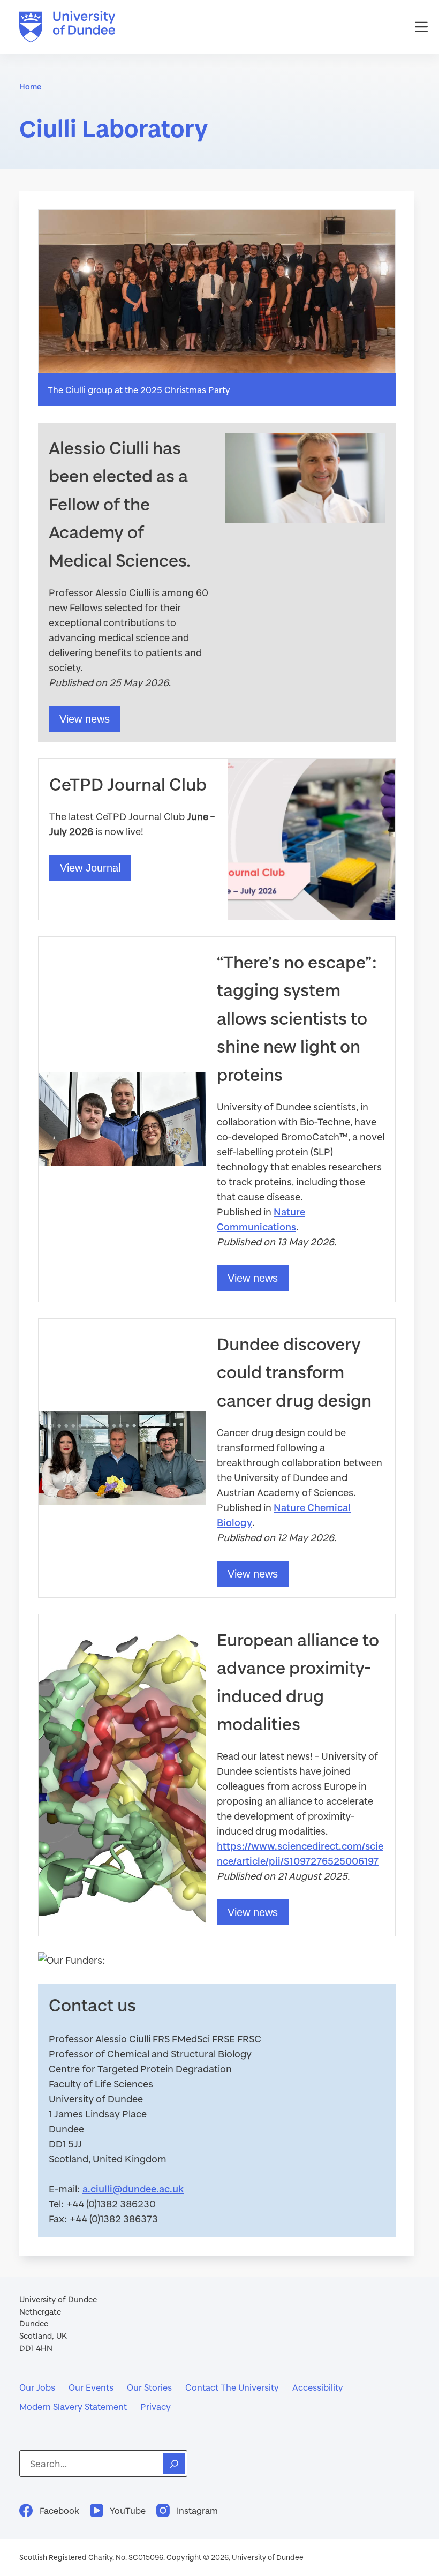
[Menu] (421, 27)
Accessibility (318, 2387)
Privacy (156, 2406)
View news (85, 719)
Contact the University (232, 2387)
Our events (91, 2387)
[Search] (174, 2464)
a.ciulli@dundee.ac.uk (133, 2189)
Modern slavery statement (73, 2406)
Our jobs (37, 2387)
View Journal (90, 868)
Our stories (149, 2387)
